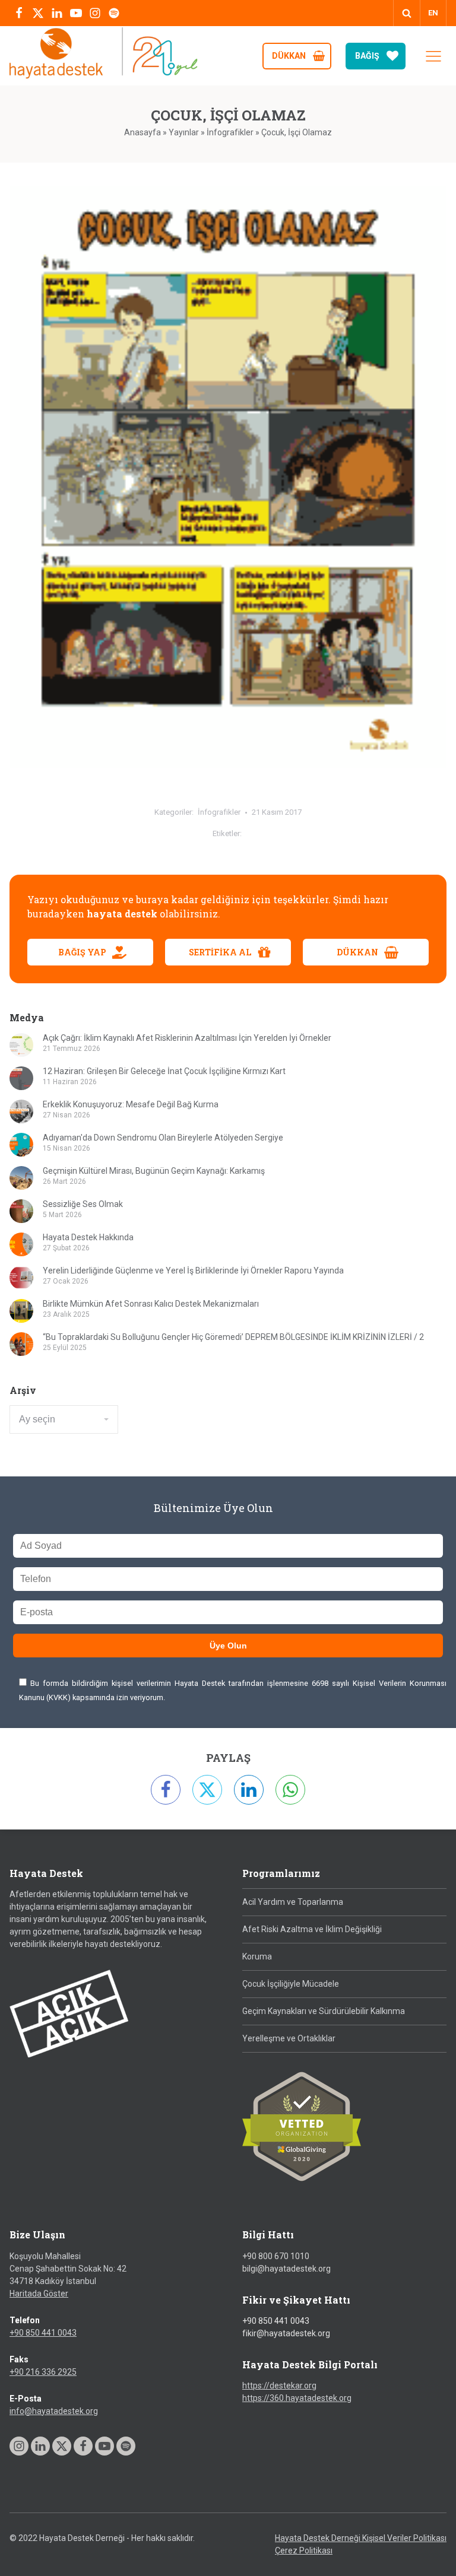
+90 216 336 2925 (43, 2372)
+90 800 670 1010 (276, 2256)
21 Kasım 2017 (277, 812)
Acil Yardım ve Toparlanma (293, 1902)
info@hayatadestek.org (54, 2411)
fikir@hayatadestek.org (286, 2333)
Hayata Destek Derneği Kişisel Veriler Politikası (361, 2538)
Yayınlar (184, 132)
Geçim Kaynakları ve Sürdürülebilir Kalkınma (324, 2011)
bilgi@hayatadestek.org (286, 2269)
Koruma (257, 1956)
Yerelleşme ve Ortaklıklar (289, 2038)
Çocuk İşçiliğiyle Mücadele (291, 1984)
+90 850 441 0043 (43, 2333)
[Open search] (407, 13)
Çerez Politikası (304, 2550)
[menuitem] (433, 13)
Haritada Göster (39, 2294)
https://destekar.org (279, 2386)
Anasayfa (142, 132)
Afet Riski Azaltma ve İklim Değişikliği (312, 1929)
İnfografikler (230, 132)
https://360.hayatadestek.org (297, 2398)
